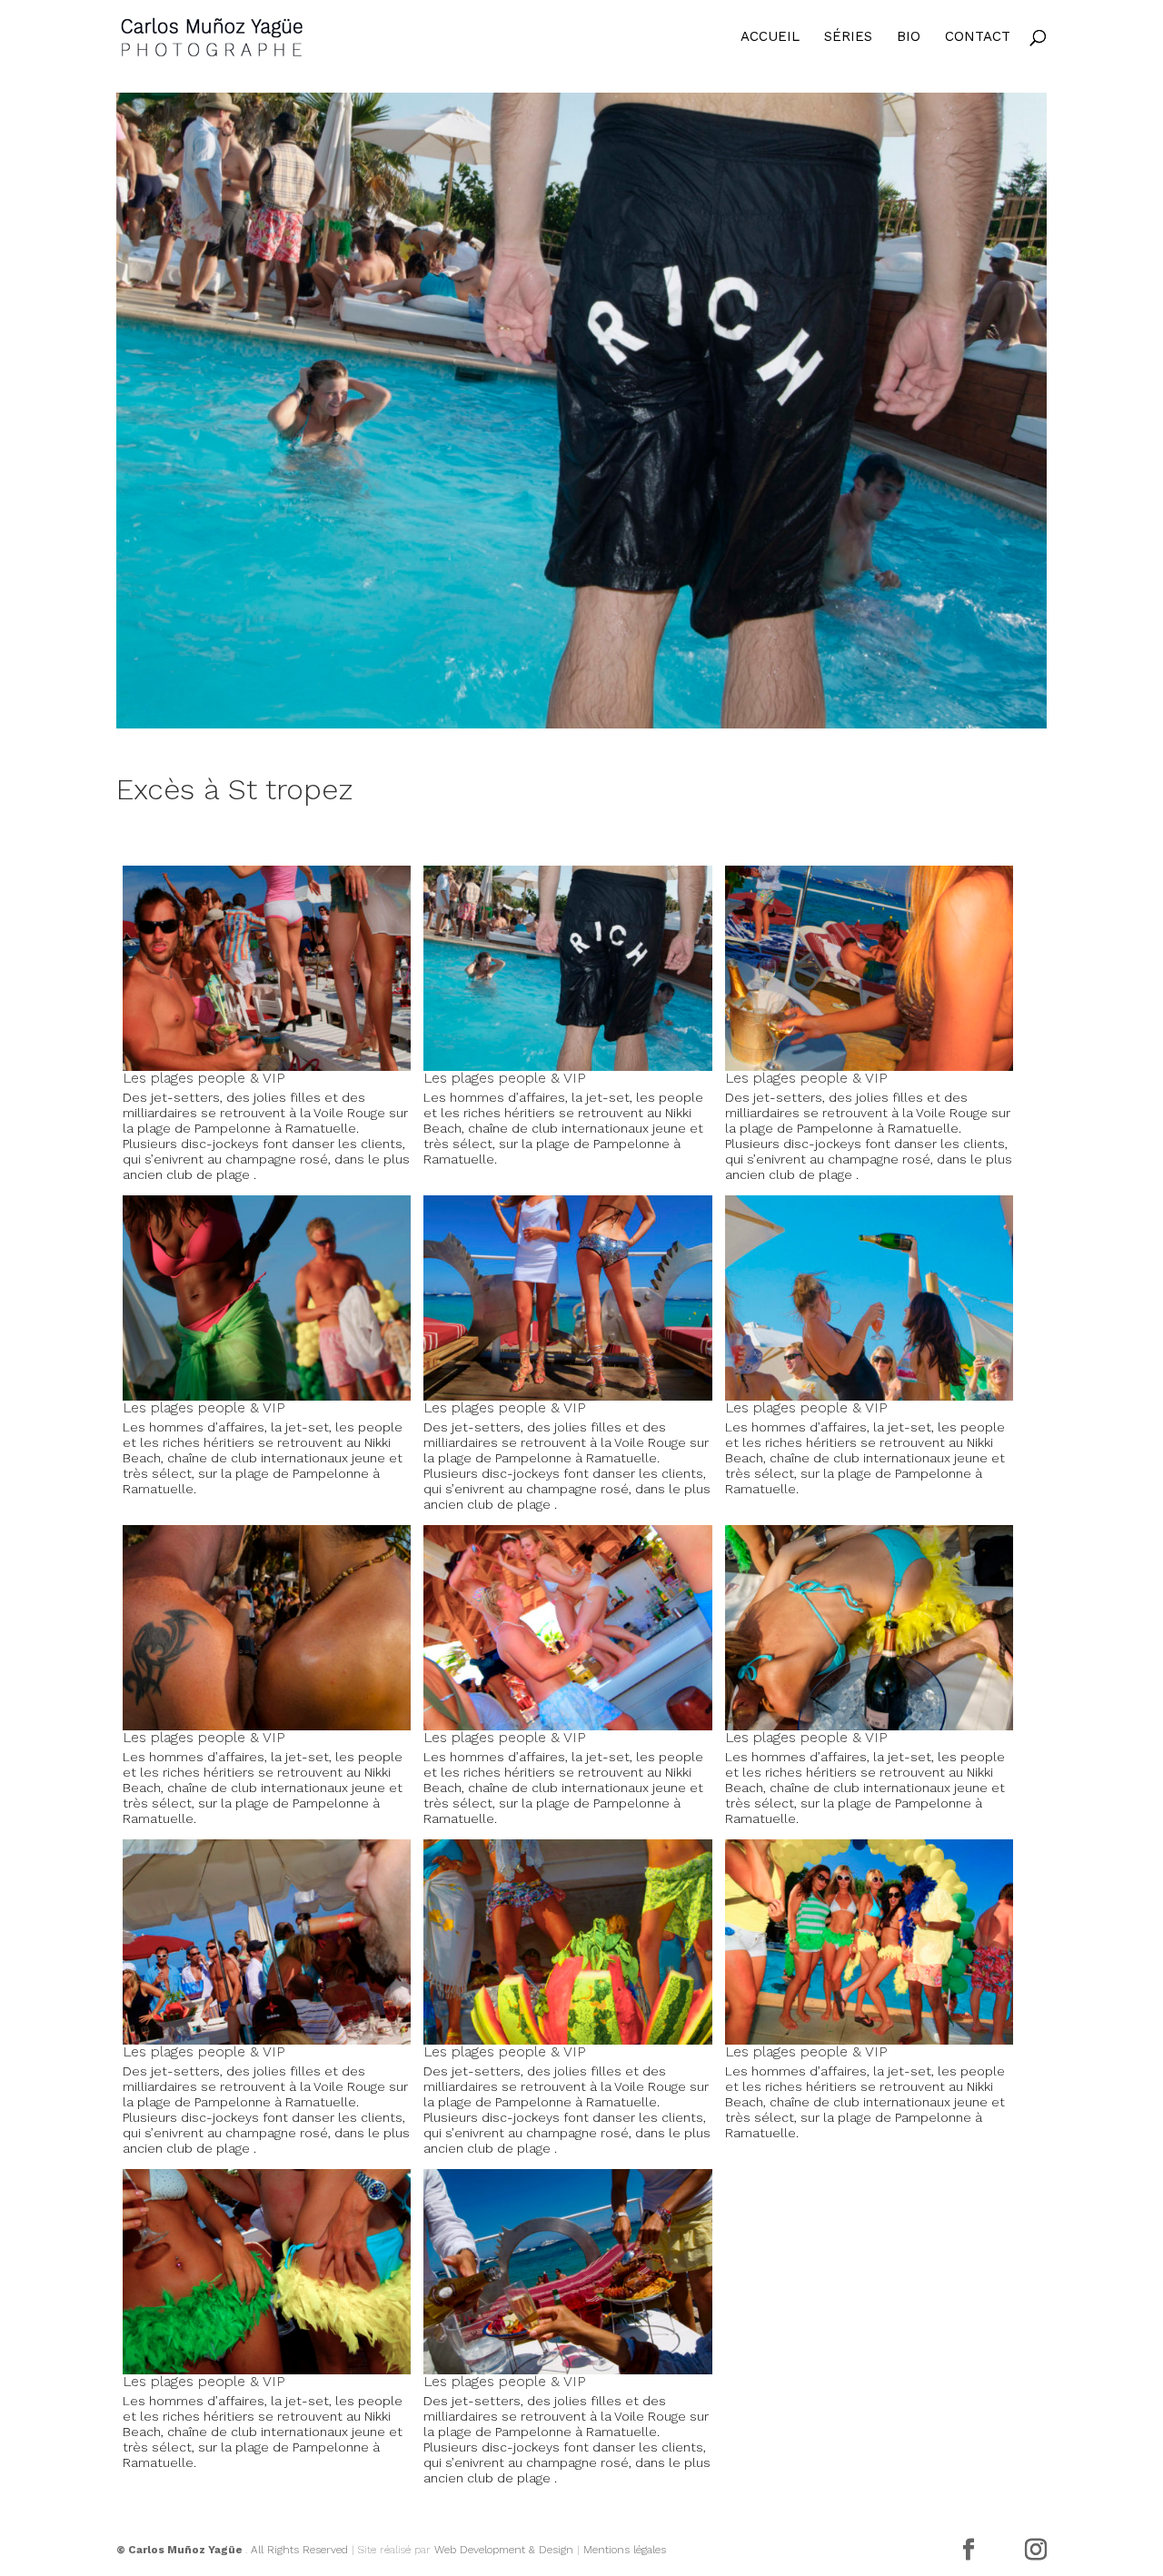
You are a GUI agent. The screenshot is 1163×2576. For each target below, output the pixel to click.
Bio (909, 37)
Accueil (770, 37)
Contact (978, 37)
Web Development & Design (504, 2550)
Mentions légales (625, 2550)
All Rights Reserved (299, 2550)
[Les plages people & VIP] (581, 411)
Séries (848, 37)
